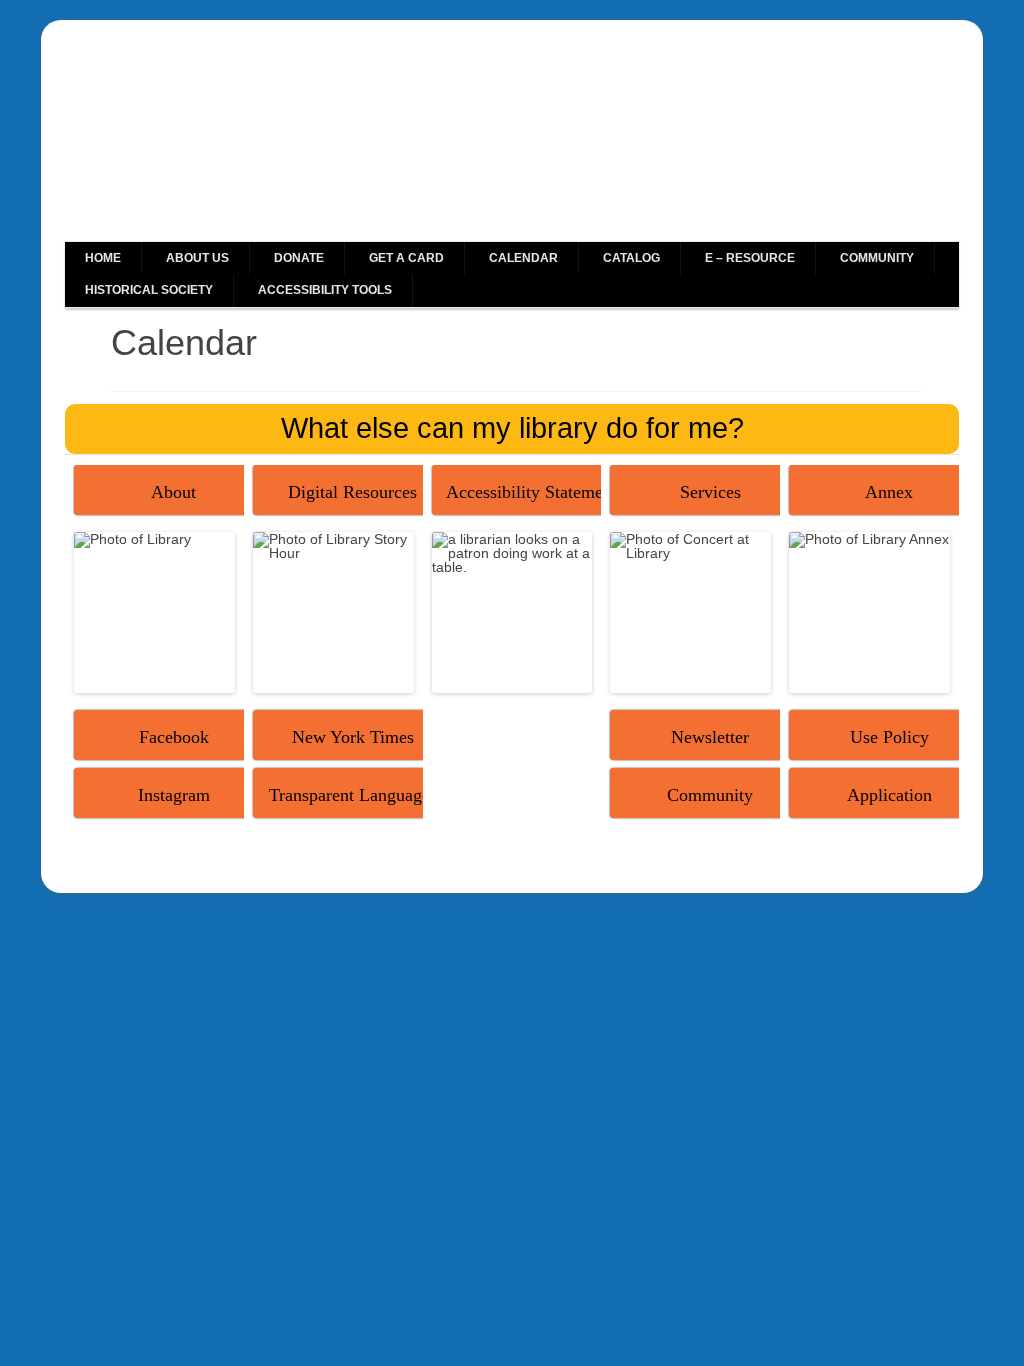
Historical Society (149, 290)
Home (103, 258)
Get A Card (406, 258)
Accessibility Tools (325, 290)
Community (877, 258)
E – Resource (750, 258)
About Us (197, 258)
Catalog (631, 258)
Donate (299, 258)
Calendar (523, 258)
